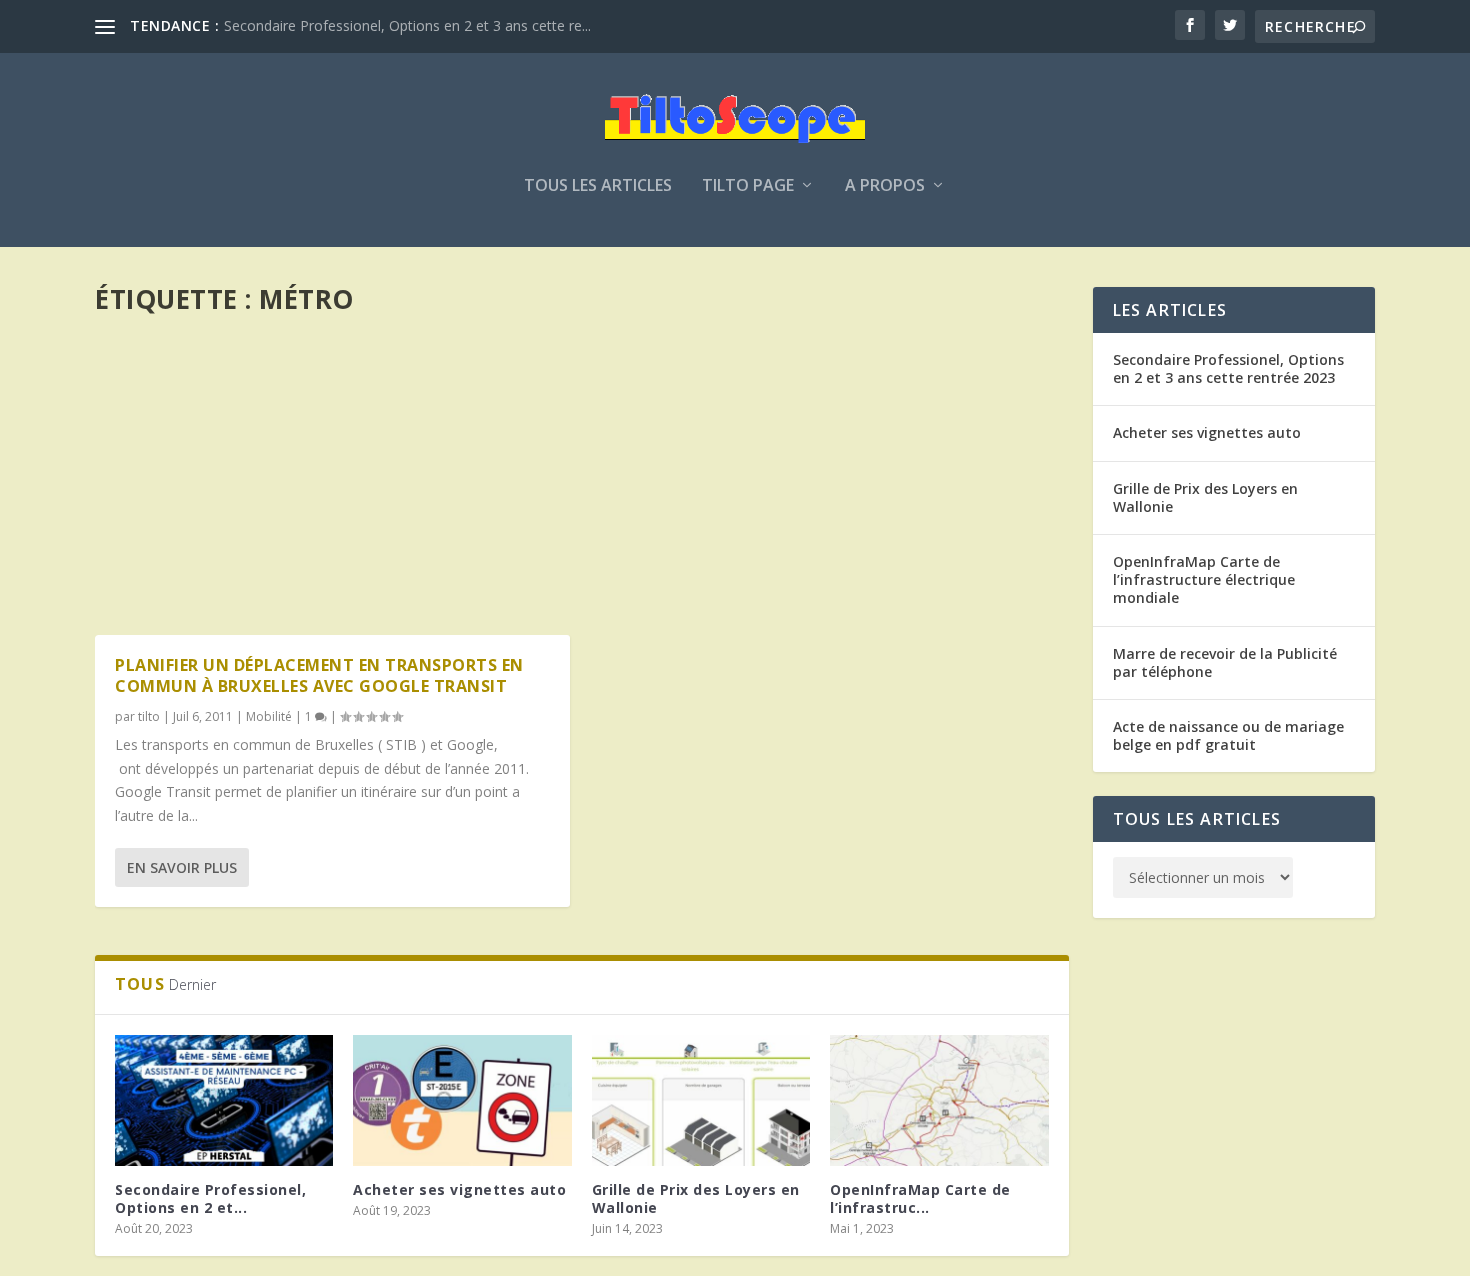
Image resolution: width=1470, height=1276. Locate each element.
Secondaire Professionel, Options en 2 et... (210, 1198)
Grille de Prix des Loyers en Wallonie (696, 1198)
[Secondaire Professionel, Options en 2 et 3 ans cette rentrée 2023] (224, 1100)
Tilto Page (748, 186)
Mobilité (269, 716)
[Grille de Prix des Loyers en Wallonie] (701, 1100)
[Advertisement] (582, 468)
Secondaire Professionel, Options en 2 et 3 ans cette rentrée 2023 (1228, 368)
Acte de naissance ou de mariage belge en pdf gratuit (1228, 735)
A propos (885, 186)
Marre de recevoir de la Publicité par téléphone (1225, 662)
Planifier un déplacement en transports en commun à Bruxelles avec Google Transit (319, 675)
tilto (149, 716)
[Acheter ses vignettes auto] (462, 1100)
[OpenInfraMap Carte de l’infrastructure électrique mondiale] (939, 1100)
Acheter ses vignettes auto (459, 1189)
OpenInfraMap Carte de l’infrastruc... (920, 1198)
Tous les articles (598, 186)
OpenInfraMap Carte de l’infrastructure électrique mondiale (1204, 579)
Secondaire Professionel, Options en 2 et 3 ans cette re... (407, 25)
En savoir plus (182, 867)
